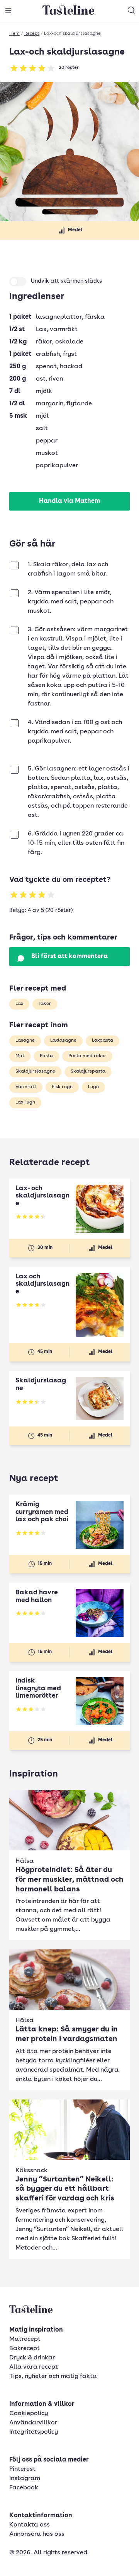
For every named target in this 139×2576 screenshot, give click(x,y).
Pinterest (22, 2469)
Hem (14, 34)
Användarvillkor (33, 2423)
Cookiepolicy (29, 2414)
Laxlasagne (63, 1040)
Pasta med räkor (87, 1056)
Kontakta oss (30, 2525)
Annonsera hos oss (37, 2534)
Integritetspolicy (34, 2432)
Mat (20, 1056)
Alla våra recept (34, 2367)
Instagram (25, 2479)
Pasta (46, 1056)
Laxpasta (103, 1040)
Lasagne (25, 1040)
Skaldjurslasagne (35, 1071)
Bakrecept (25, 2349)
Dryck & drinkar (32, 2358)
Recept (32, 34)
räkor (45, 1004)
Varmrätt (26, 1087)
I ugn (93, 1087)
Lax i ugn (25, 1102)
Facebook (24, 2488)
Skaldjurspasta (88, 1071)
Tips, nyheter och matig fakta (53, 2376)
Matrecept (25, 2339)
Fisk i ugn (62, 1087)
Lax (19, 1004)
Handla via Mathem (69, 501)
